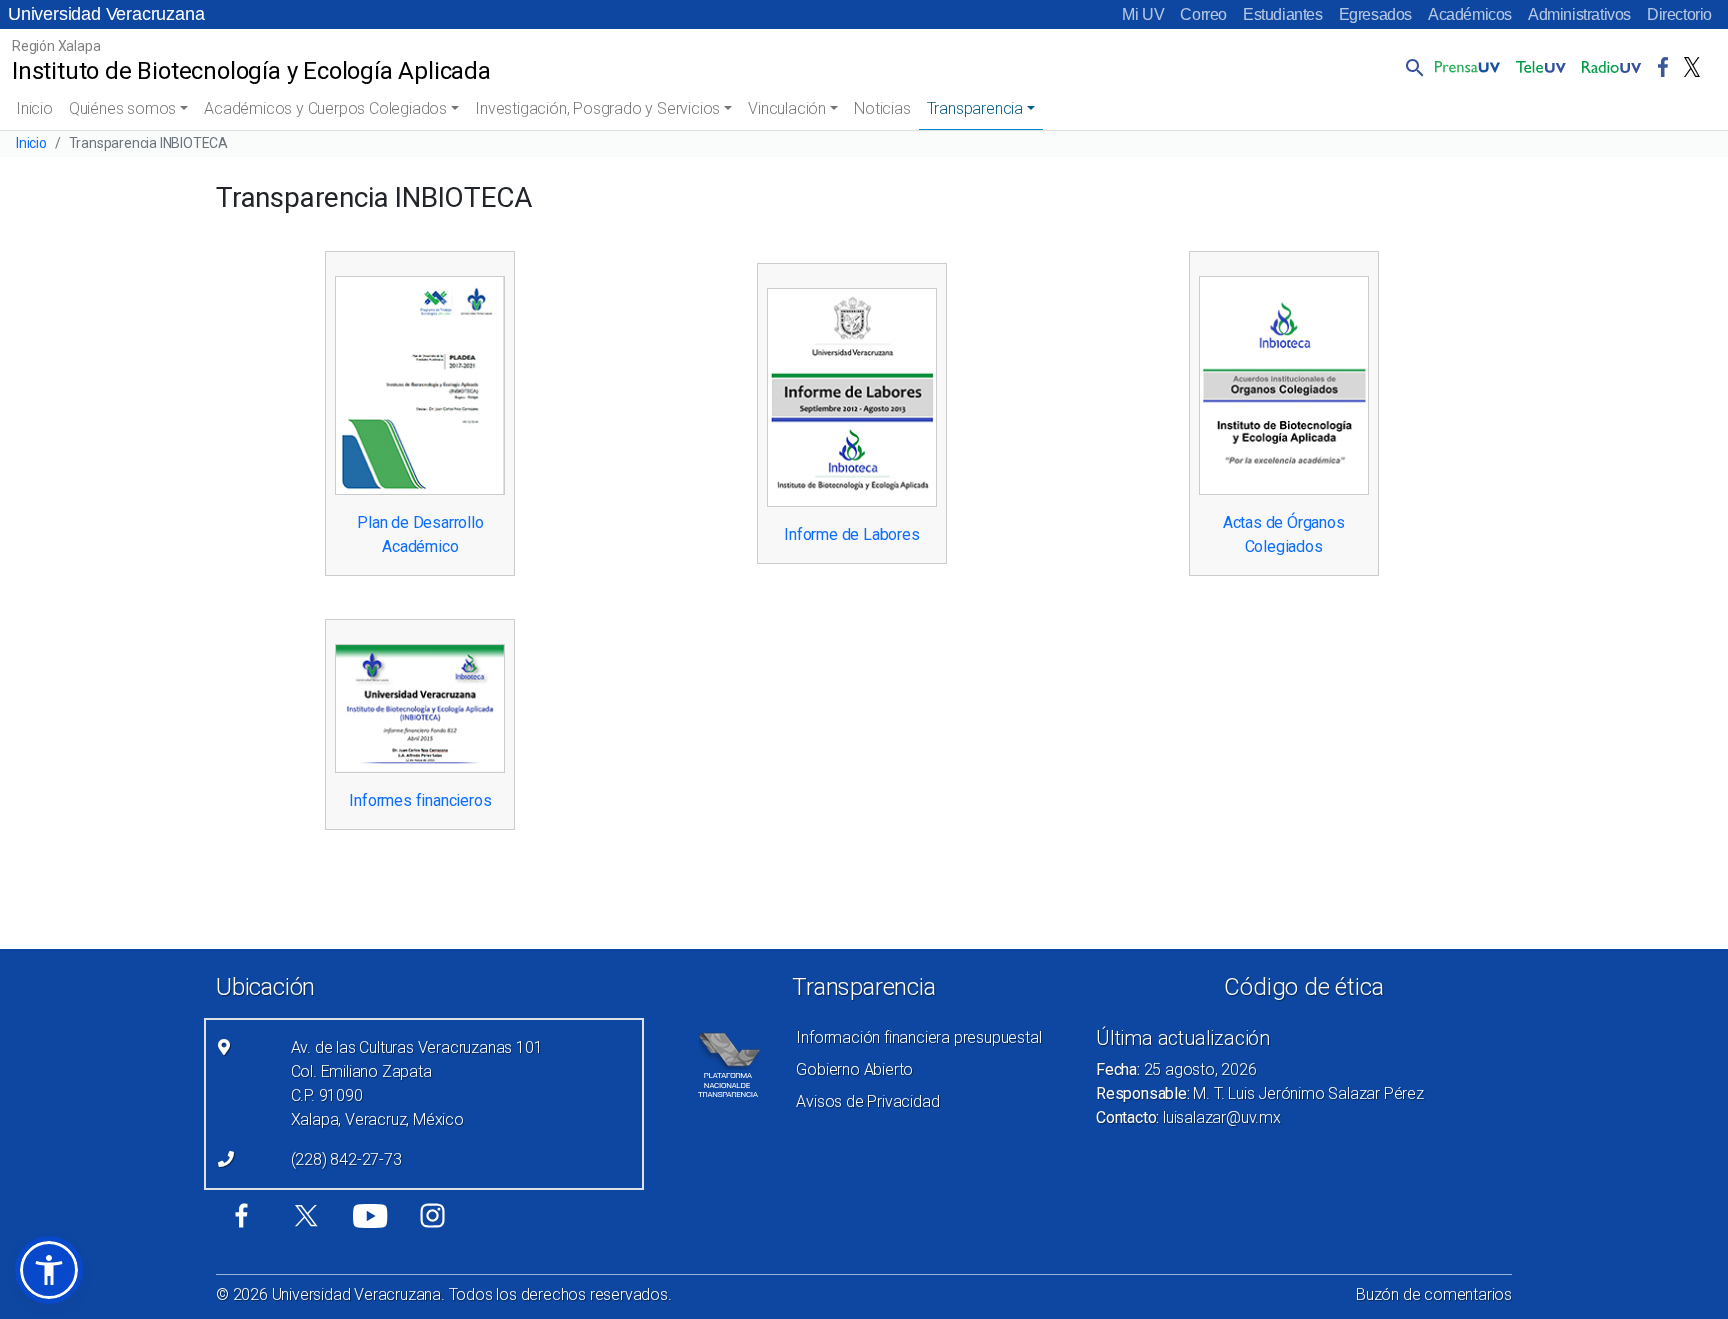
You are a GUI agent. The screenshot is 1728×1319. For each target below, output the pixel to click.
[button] (1411, 67)
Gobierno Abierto (854, 1069)
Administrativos (1579, 14)
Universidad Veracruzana (106, 14)
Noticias (882, 108)
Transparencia (975, 108)
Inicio (34, 108)
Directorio (1679, 14)
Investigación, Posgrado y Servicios (597, 108)
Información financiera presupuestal (918, 1037)
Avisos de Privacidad (867, 1101)
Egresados (1375, 14)
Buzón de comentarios (1434, 1294)
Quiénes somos (122, 108)
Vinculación (787, 108)
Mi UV (1143, 14)
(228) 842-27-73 (346, 1159)
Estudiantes (1283, 14)
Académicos (1470, 14)
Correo (1203, 14)
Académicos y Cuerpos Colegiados (325, 108)
